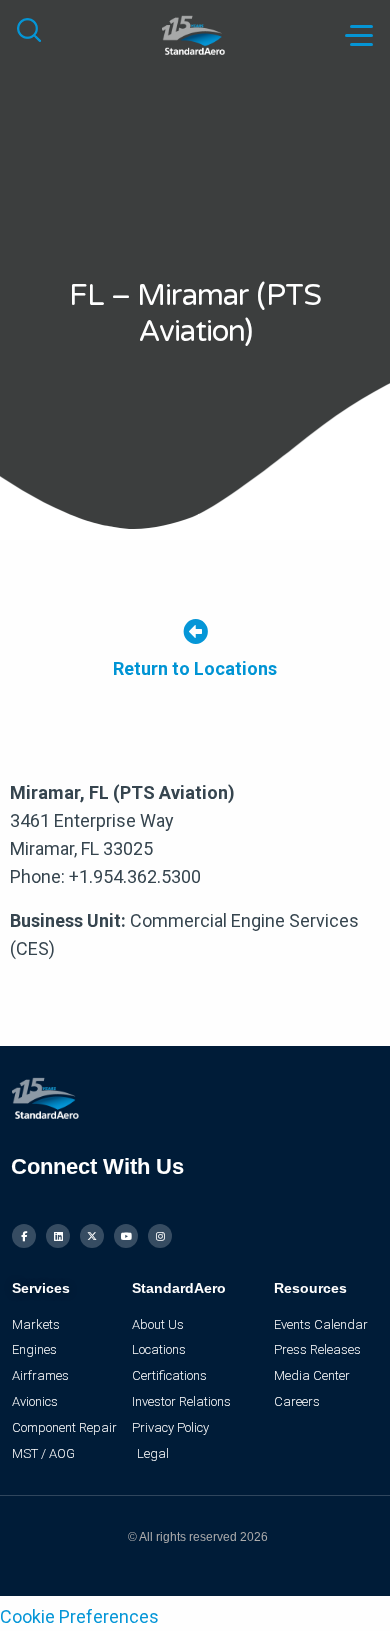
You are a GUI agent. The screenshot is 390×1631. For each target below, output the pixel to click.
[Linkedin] (58, 1236)
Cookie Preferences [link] (79, 1616)
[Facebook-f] (24, 1236)
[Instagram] (160, 1236)
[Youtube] (126, 1236)
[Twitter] (92, 1236)
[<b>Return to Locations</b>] (195, 631)
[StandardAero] (195, 33)
